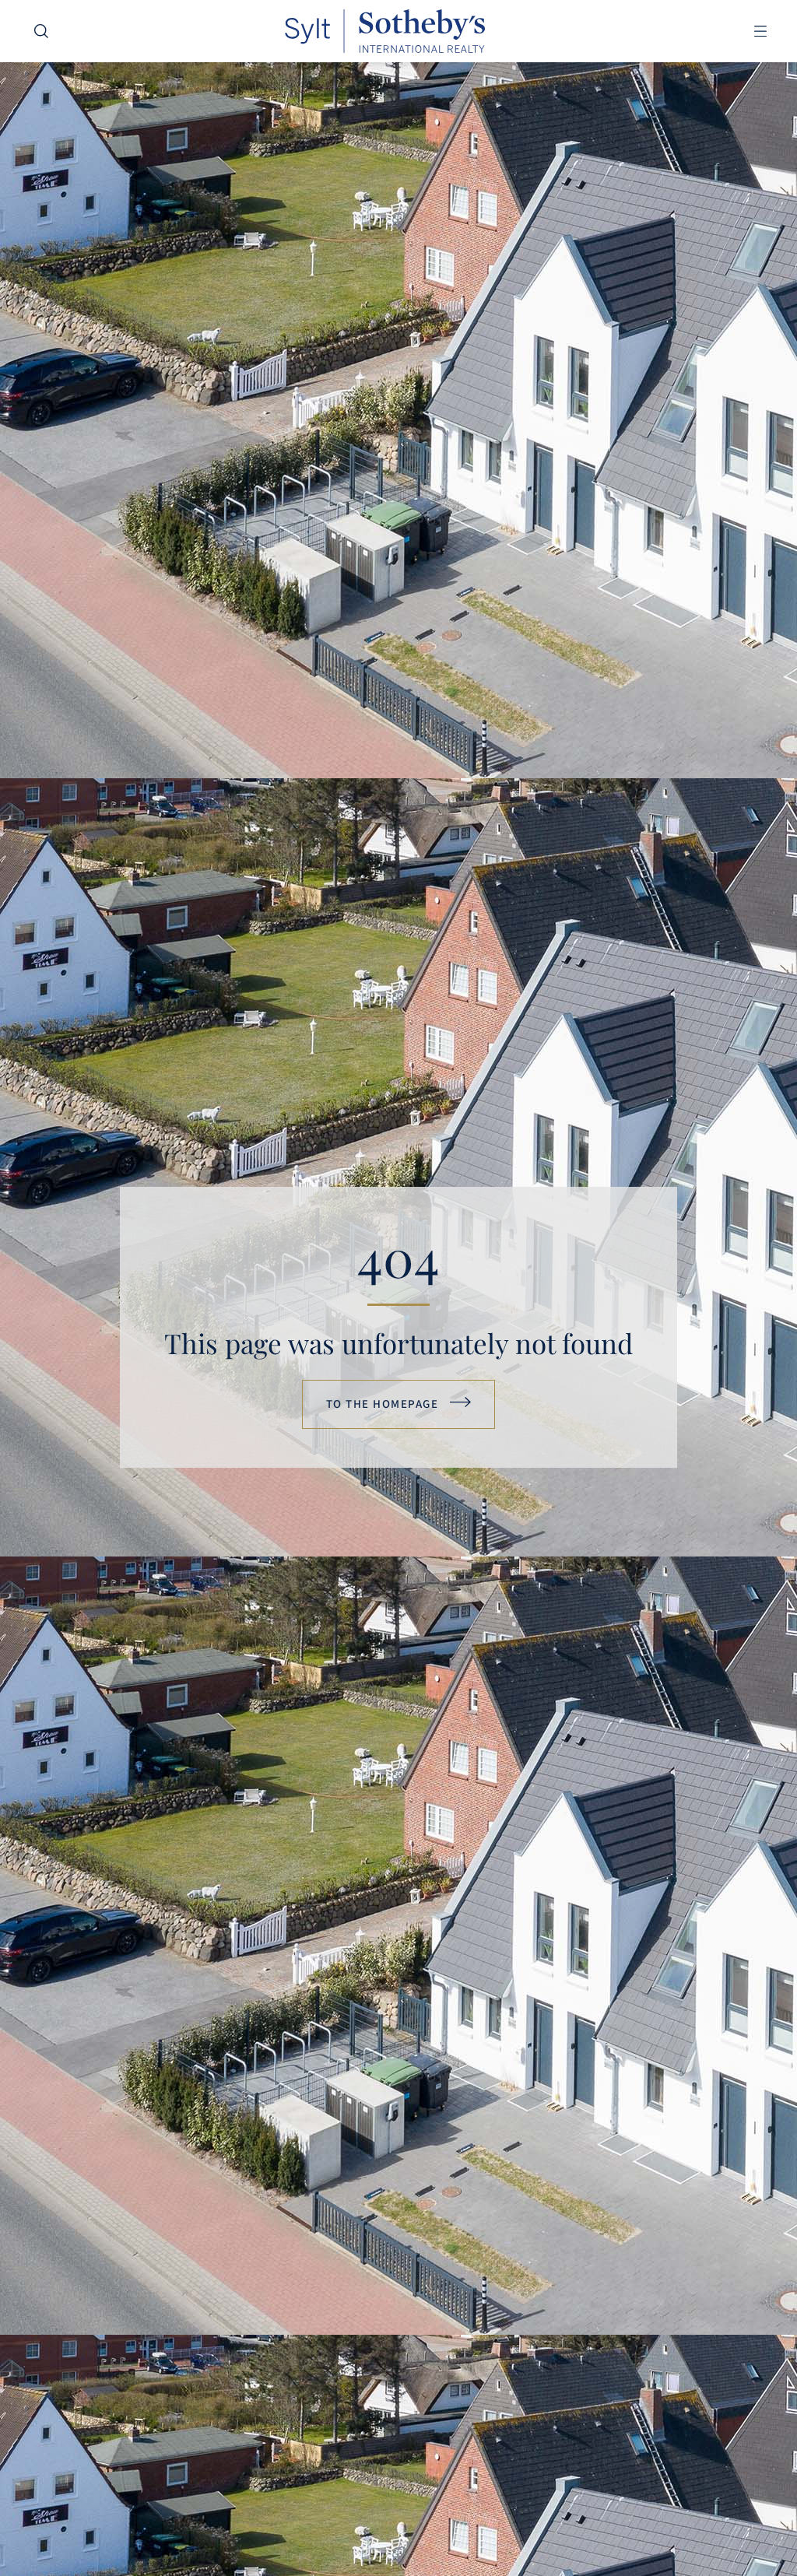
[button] (760, 32)
